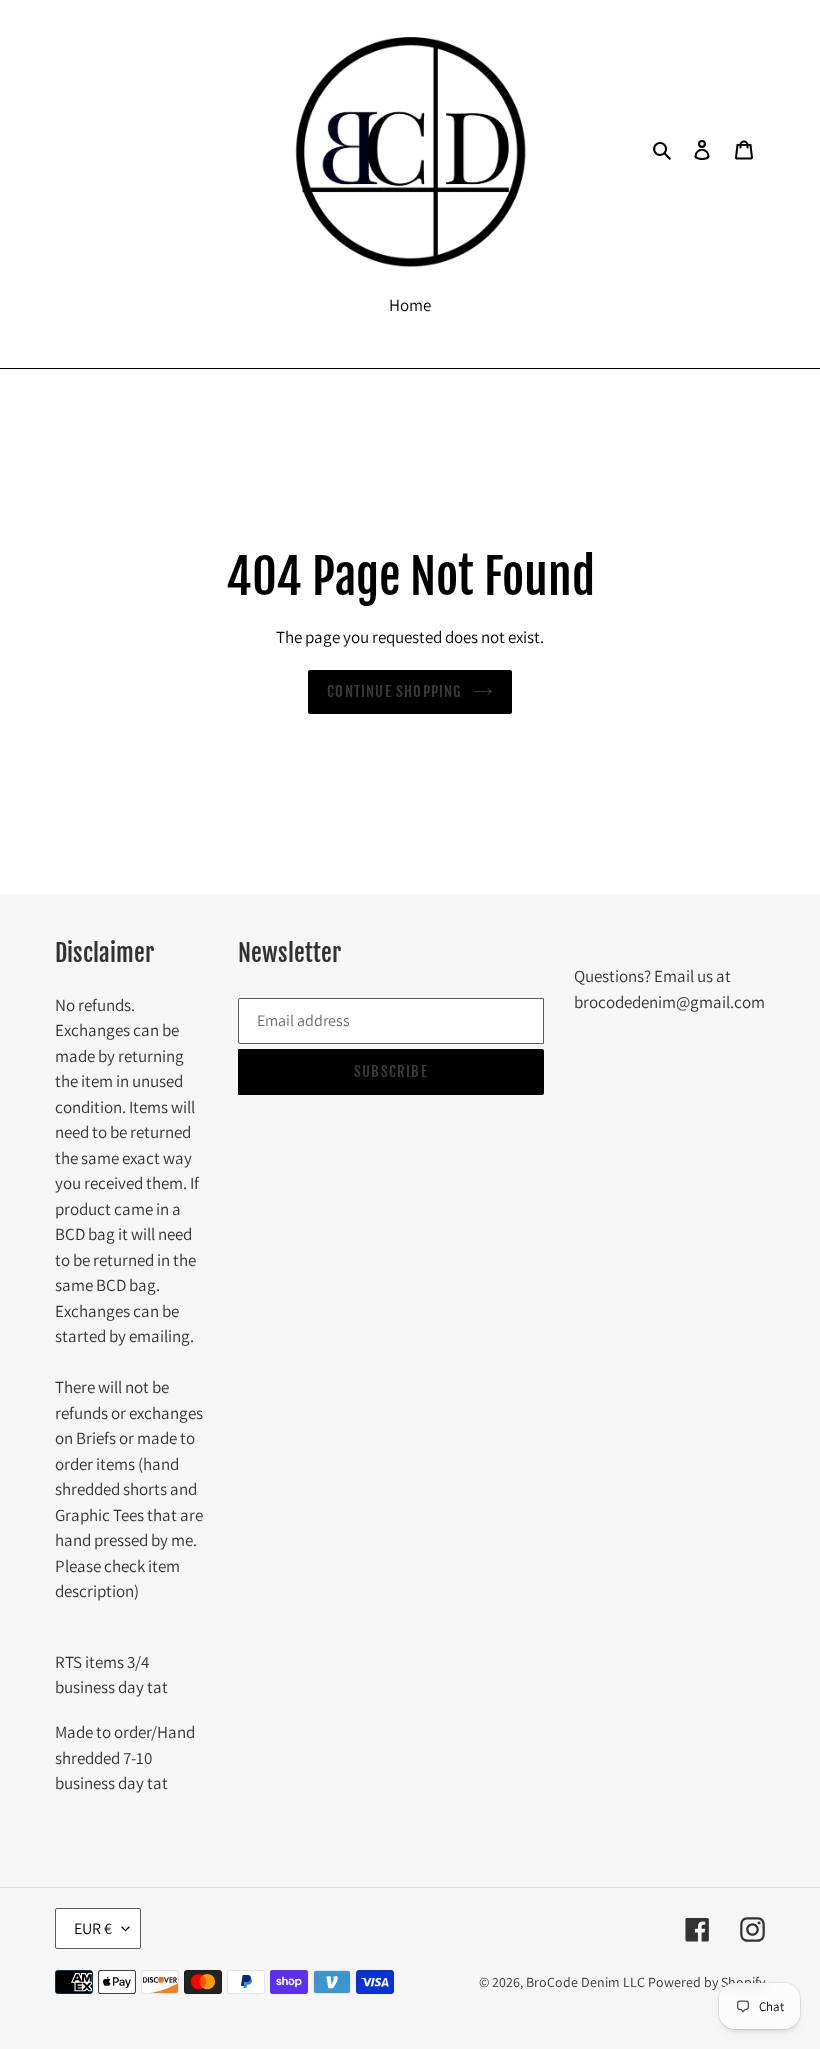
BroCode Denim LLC (585, 1982)
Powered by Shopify (706, 1982)
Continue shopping (394, 691)
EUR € (93, 1928)
